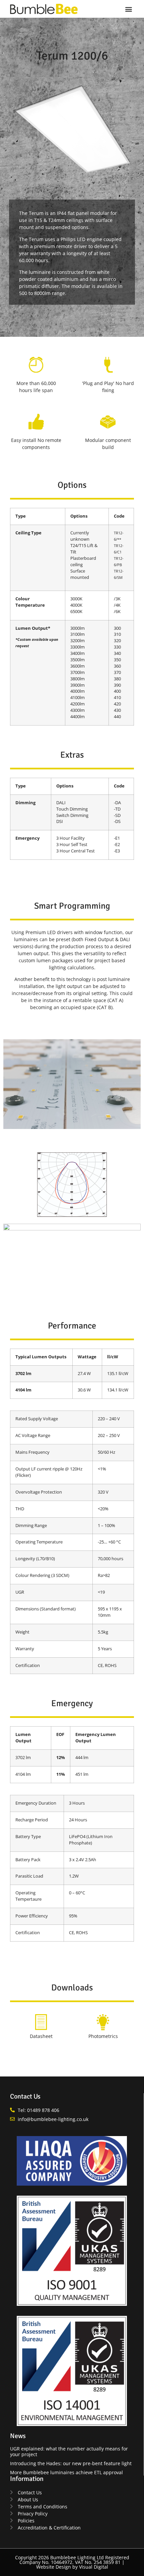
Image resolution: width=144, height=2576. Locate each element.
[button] (128, 9)
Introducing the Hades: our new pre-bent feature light (71, 2463)
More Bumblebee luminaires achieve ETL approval (66, 2472)
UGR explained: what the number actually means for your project (69, 2451)
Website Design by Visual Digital (72, 2567)
